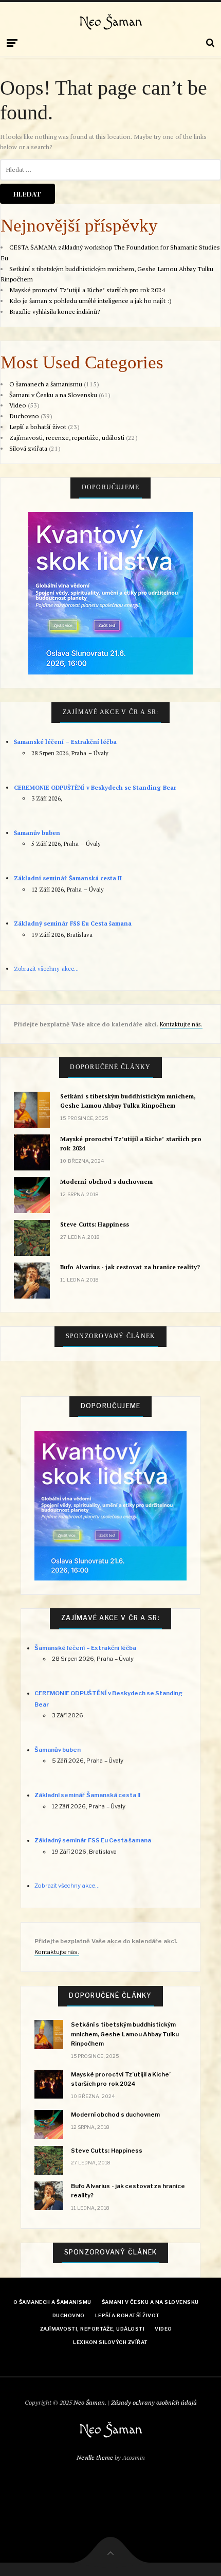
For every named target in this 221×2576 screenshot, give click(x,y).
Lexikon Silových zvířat (110, 2342)
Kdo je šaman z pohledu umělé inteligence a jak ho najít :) (90, 301)
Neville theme (95, 2457)
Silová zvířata (28, 448)
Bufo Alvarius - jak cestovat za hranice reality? (130, 1267)
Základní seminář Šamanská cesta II (68, 878)
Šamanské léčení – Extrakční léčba (65, 742)
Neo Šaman (111, 22)
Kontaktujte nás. (181, 1024)
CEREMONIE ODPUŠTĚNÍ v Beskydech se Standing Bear (95, 787)
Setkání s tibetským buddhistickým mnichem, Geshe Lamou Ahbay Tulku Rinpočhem (128, 1101)
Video (18, 405)
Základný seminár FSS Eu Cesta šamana (73, 923)
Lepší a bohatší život (38, 427)
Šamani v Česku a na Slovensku (53, 395)
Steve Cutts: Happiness (94, 1224)
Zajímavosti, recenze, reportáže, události (67, 438)
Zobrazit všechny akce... (46, 969)
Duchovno (24, 416)
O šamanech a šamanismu (46, 384)
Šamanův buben (37, 833)
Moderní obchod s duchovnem (106, 1182)
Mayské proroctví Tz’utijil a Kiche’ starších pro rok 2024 (87, 290)
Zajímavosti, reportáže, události (92, 2329)
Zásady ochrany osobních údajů (154, 2402)
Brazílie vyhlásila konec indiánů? (54, 312)
